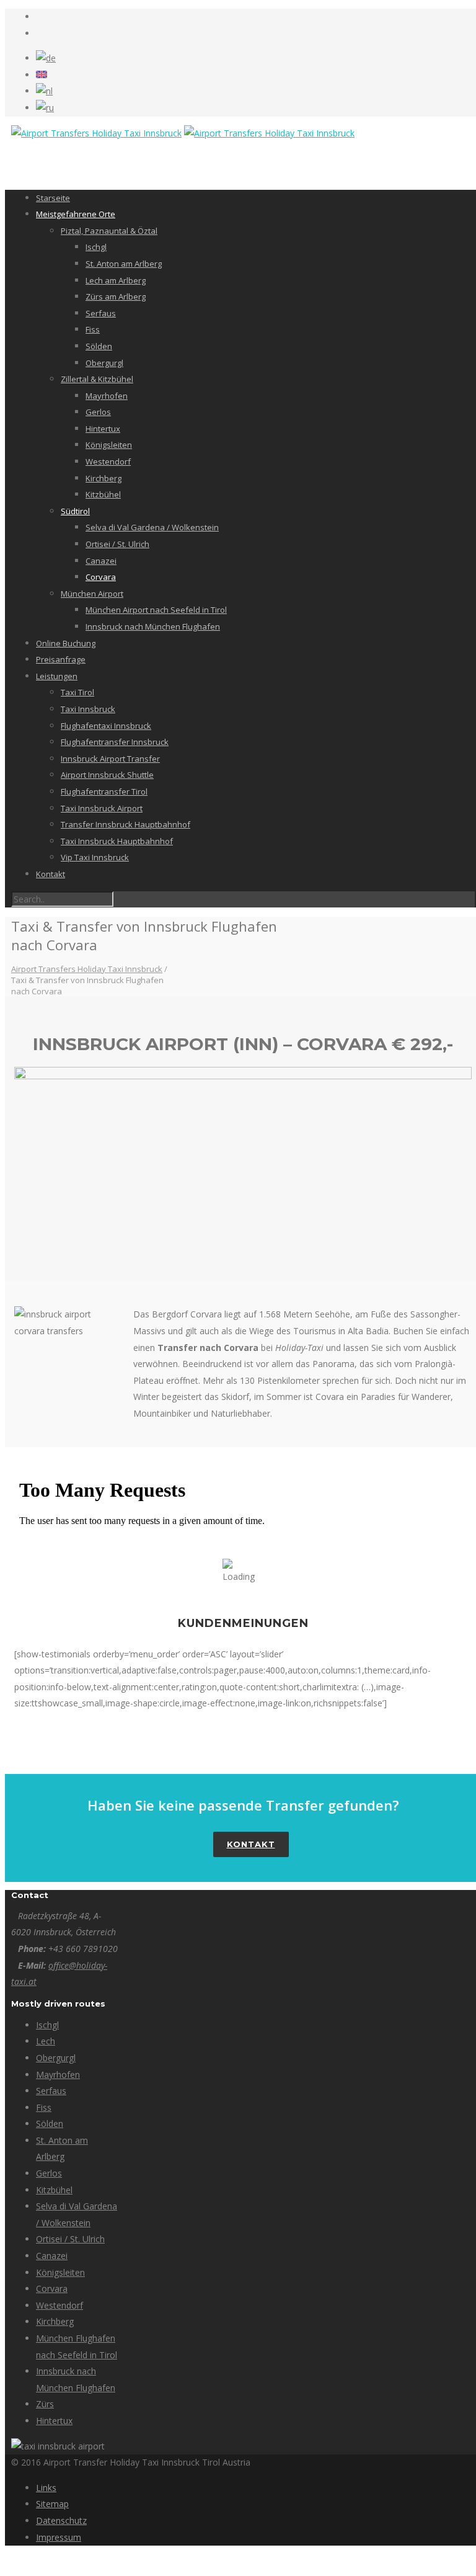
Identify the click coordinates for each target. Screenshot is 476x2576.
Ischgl (96, 247)
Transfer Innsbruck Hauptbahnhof (126, 824)
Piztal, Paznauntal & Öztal (109, 231)
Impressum (59, 2537)
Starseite (53, 198)
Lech (46, 2041)
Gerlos (98, 412)
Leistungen (57, 676)
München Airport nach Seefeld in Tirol (156, 610)
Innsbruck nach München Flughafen (153, 626)
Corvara (101, 577)
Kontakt (51, 874)
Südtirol (75, 511)
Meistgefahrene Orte (76, 214)
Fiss (93, 329)
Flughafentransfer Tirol (104, 791)
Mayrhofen (107, 396)
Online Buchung (66, 643)
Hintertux (103, 429)
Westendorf (108, 461)
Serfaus (101, 313)
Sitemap (52, 2504)
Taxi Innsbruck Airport (102, 808)
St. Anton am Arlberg (124, 264)
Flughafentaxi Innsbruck (106, 726)
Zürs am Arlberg (116, 296)
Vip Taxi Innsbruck (95, 857)
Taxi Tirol (77, 692)
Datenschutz (61, 2520)
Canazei (101, 561)
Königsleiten (109, 445)
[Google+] (39, 33)
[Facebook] (39, 16)
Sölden (99, 346)
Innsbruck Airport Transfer (110, 759)
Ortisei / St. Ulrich (117, 544)
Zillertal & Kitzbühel (97, 379)
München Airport (92, 594)
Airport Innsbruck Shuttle (107, 775)
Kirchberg (104, 478)
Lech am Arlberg (116, 280)
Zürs (45, 2404)
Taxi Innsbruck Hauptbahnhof (117, 841)
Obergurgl (104, 363)
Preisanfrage (61, 659)
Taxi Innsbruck (88, 709)
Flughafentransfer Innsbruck (115, 742)
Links (46, 2488)
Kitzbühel (103, 494)
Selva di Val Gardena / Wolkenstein (152, 527)
